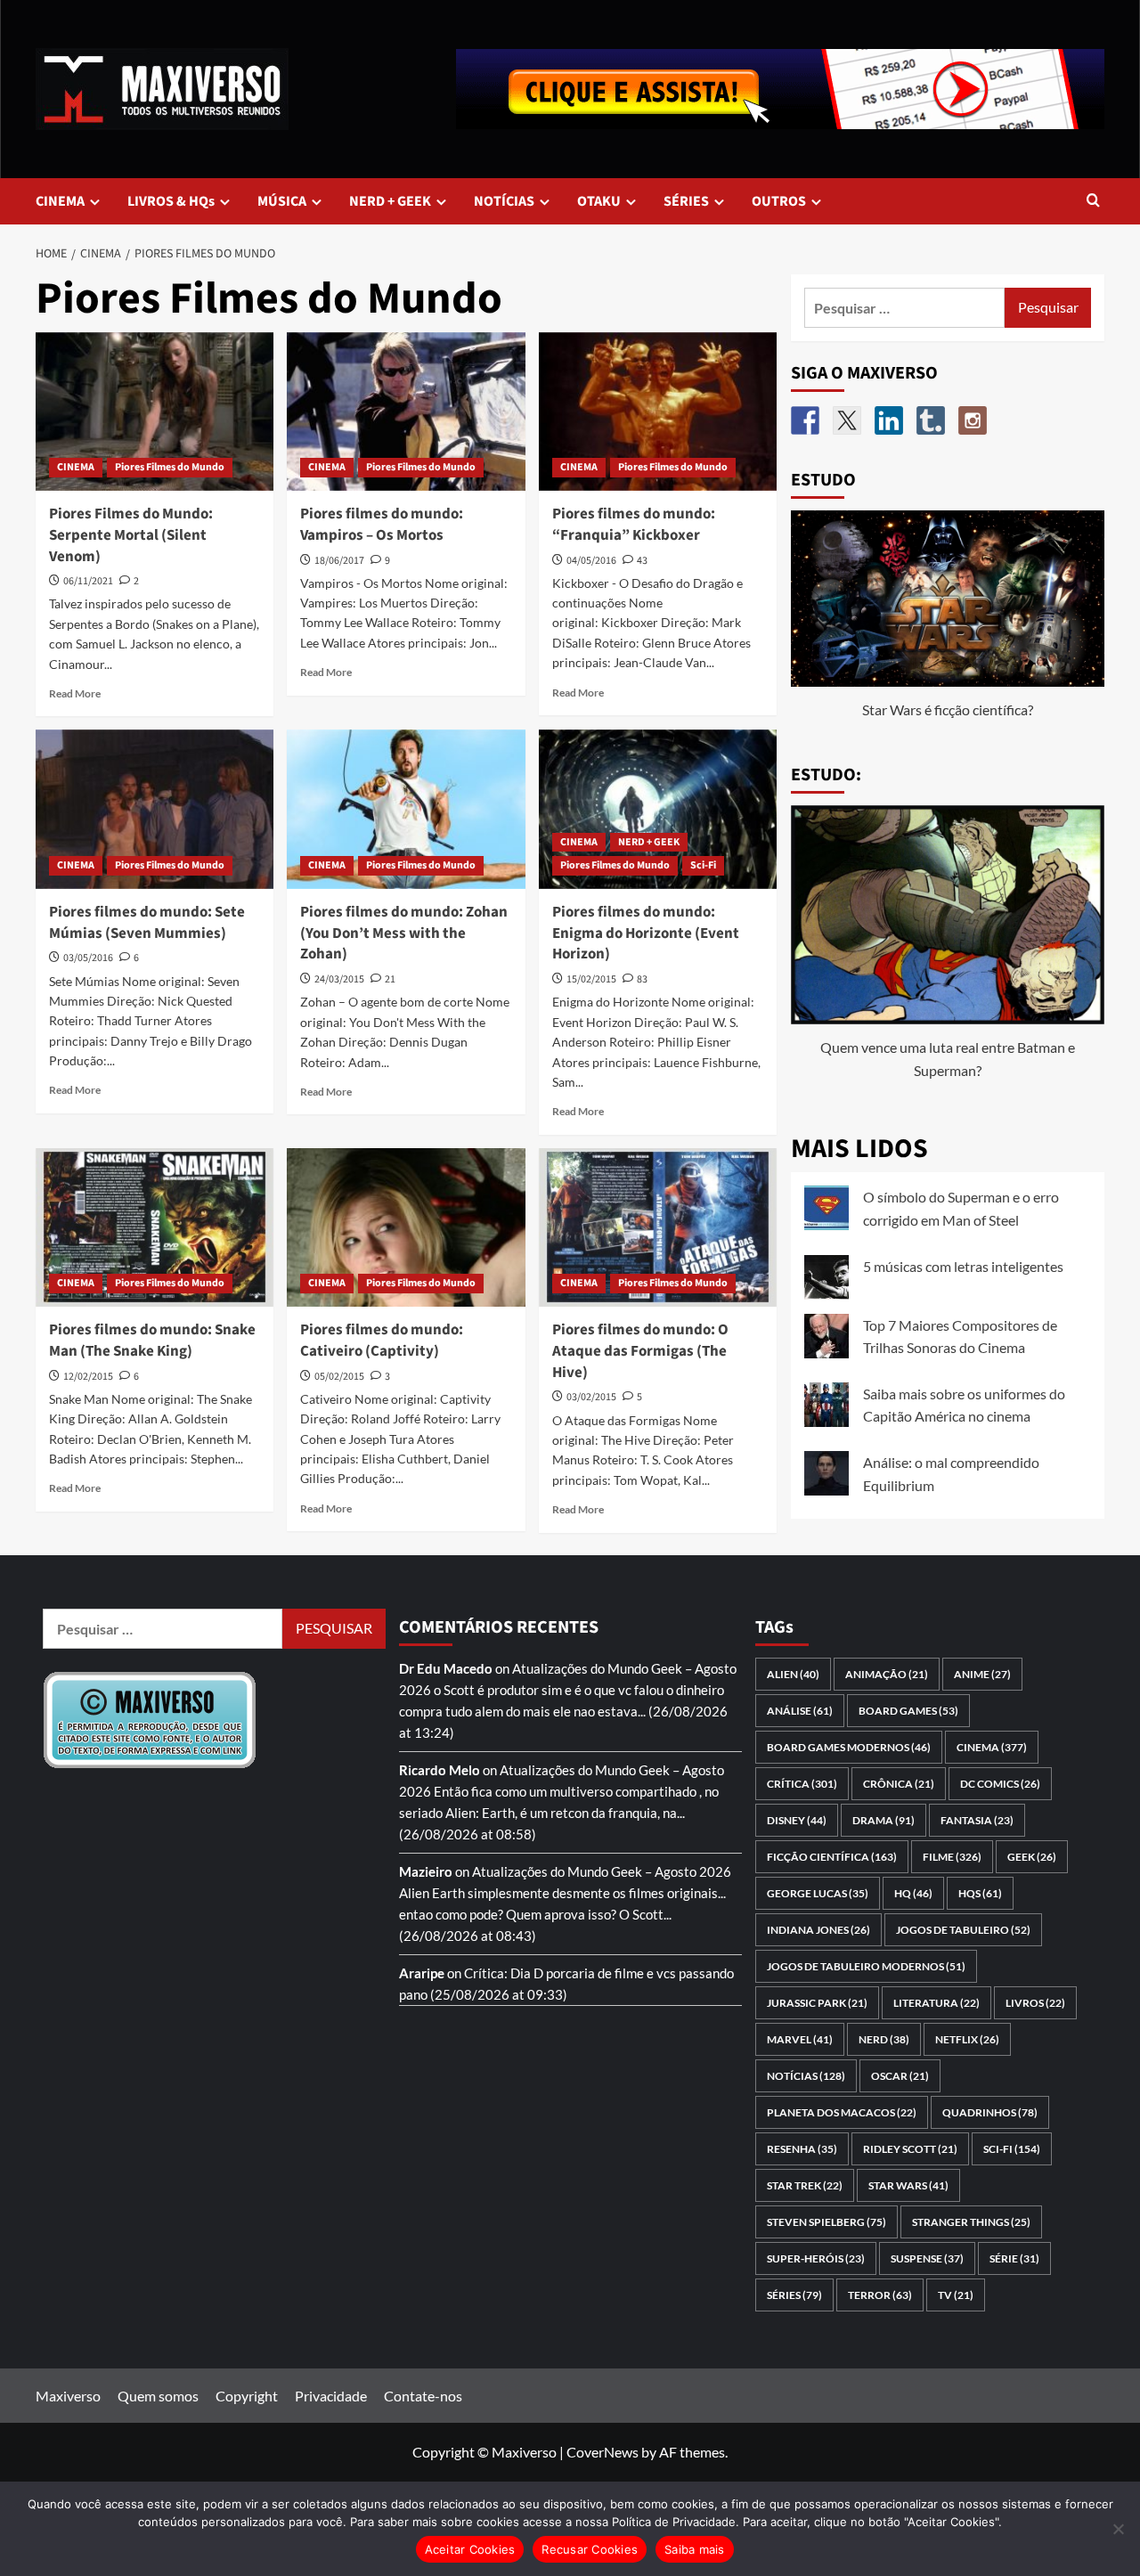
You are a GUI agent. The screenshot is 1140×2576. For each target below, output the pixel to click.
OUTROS (779, 201)
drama (883, 1820)
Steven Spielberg (826, 2222)
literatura (936, 2003)
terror (880, 2295)
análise (800, 1711)
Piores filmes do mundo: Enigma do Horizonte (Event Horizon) (646, 933)
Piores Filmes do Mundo (170, 467)
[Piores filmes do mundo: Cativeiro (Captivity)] (406, 1227)
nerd (884, 2039)
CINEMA (60, 201)
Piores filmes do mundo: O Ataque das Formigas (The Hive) (640, 1351)
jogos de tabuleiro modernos (866, 1966)
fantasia (977, 1820)
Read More (75, 693)
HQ (913, 1893)
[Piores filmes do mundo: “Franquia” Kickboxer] (658, 412)
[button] (1093, 202)
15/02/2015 (591, 979)
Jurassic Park (817, 2003)
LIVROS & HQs (171, 201)
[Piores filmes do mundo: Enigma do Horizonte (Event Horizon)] (658, 809)
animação (887, 1674)
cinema (992, 1747)
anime (982, 1674)
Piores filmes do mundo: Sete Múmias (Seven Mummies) (147, 923)
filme (952, 1857)
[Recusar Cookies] (1118, 2529)
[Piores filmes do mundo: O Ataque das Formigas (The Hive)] (658, 1227)
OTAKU (599, 201)
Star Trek (805, 2185)
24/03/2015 (339, 979)
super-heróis (816, 2258)
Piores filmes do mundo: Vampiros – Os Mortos (382, 525)
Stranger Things (971, 2222)
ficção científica (832, 1857)
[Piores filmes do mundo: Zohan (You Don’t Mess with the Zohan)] (406, 809)
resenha (802, 2149)
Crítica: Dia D (504, 1973)
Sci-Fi (703, 865)
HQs (980, 1893)
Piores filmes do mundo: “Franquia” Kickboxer (634, 525)
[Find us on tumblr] (931, 420)
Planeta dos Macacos (842, 2112)
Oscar (900, 2076)
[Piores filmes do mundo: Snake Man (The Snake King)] (155, 1227)
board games (908, 1711)
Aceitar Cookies (470, 2549)
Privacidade (331, 2396)
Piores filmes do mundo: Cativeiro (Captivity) (382, 1341)
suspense (927, 2258)
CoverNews (603, 2452)
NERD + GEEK (390, 201)
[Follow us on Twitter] (847, 420)
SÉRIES (686, 201)
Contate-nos (423, 2396)
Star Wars (908, 2185)
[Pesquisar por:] (905, 308)
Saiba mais (695, 2549)
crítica (802, 1784)
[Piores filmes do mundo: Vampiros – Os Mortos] (406, 412)
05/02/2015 (339, 1377)
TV (956, 2295)
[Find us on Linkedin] (889, 420)
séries (794, 2295)
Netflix (967, 2039)
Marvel (800, 2039)
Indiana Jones (818, 1930)
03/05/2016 (88, 958)
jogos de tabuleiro (963, 1930)
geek (1032, 1857)
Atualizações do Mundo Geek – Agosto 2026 (602, 1871)
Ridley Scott (910, 2149)
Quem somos (158, 2396)
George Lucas (818, 1893)
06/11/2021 (88, 581)
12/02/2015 (88, 1377)
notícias (806, 2076)
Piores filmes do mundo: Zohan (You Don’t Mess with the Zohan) (404, 933)
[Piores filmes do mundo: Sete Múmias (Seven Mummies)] (155, 809)
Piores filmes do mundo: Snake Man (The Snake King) (152, 1341)
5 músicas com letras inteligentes (963, 1266)
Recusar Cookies (590, 2549)
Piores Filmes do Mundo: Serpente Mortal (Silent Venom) (131, 535)
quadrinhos (990, 2112)
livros (1035, 2003)
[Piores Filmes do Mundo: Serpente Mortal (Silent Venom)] (155, 412)
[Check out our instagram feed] (973, 420)
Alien (793, 1674)
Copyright (247, 2396)
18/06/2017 (339, 561)
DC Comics (1000, 1784)
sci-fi (1012, 2149)
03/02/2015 (591, 1397)
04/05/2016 (591, 561)
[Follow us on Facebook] (805, 420)
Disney (797, 1820)
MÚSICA (282, 201)
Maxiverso (68, 2396)
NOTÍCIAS (504, 201)
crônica (899, 1784)
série (1014, 2258)
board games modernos (849, 1747)
